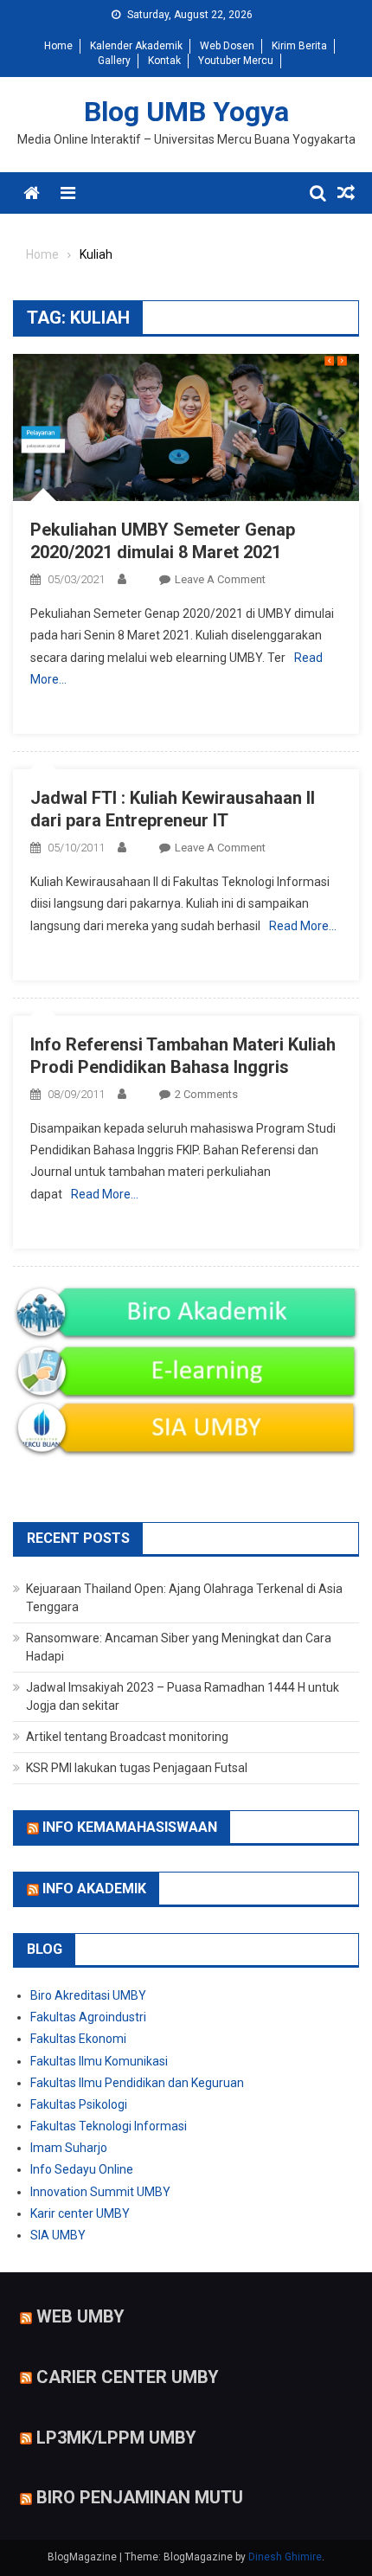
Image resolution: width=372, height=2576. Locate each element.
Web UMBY (80, 2316)
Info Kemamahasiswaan (130, 1827)
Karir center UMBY (80, 2213)
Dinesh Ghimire (285, 2557)
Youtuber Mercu (236, 61)
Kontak (164, 61)
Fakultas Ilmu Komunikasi (99, 2061)
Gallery (114, 61)
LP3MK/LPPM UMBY (116, 2437)
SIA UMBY (58, 2235)
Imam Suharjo (69, 2148)
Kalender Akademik (136, 46)
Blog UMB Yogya (186, 112)
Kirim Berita (299, 46)
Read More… (303, 926)
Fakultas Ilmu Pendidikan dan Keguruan (137, 2083)
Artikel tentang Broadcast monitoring (127, 1737)
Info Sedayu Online (82, 2169)
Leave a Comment (220, 579)
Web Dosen (227, 46)
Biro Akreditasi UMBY (88, 1995)
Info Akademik (94, 1889)
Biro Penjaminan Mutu (140, 2497)
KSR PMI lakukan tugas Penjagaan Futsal (137, 1768)
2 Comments (206, 1094)
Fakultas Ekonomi (78, 2039)
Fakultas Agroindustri (88, 2017)
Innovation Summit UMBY (100, 2192)
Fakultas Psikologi (79, 2104)
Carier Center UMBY (128, 2377)
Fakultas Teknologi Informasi (109, 2126)
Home (58, 46)
